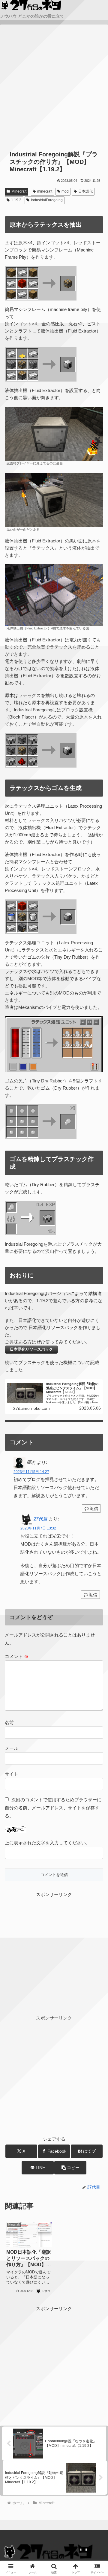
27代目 (40, 1519)
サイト (12, 1774)
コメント (17, 1656)
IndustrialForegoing (47, 200)
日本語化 (85, 191)
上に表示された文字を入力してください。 (48, 1843)
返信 (94, 1509)
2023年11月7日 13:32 (38, 1528)
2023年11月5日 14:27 (31, 1472)
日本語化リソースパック (31, 1349)
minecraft (45, 191)
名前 (9, 1722)
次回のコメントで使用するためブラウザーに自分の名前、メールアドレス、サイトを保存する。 (53, 1808)
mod (65, 191)
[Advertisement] (54, 88)
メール (12, 1748)
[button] (70, 2168)
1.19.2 (16, 200)
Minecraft (19, 191)
